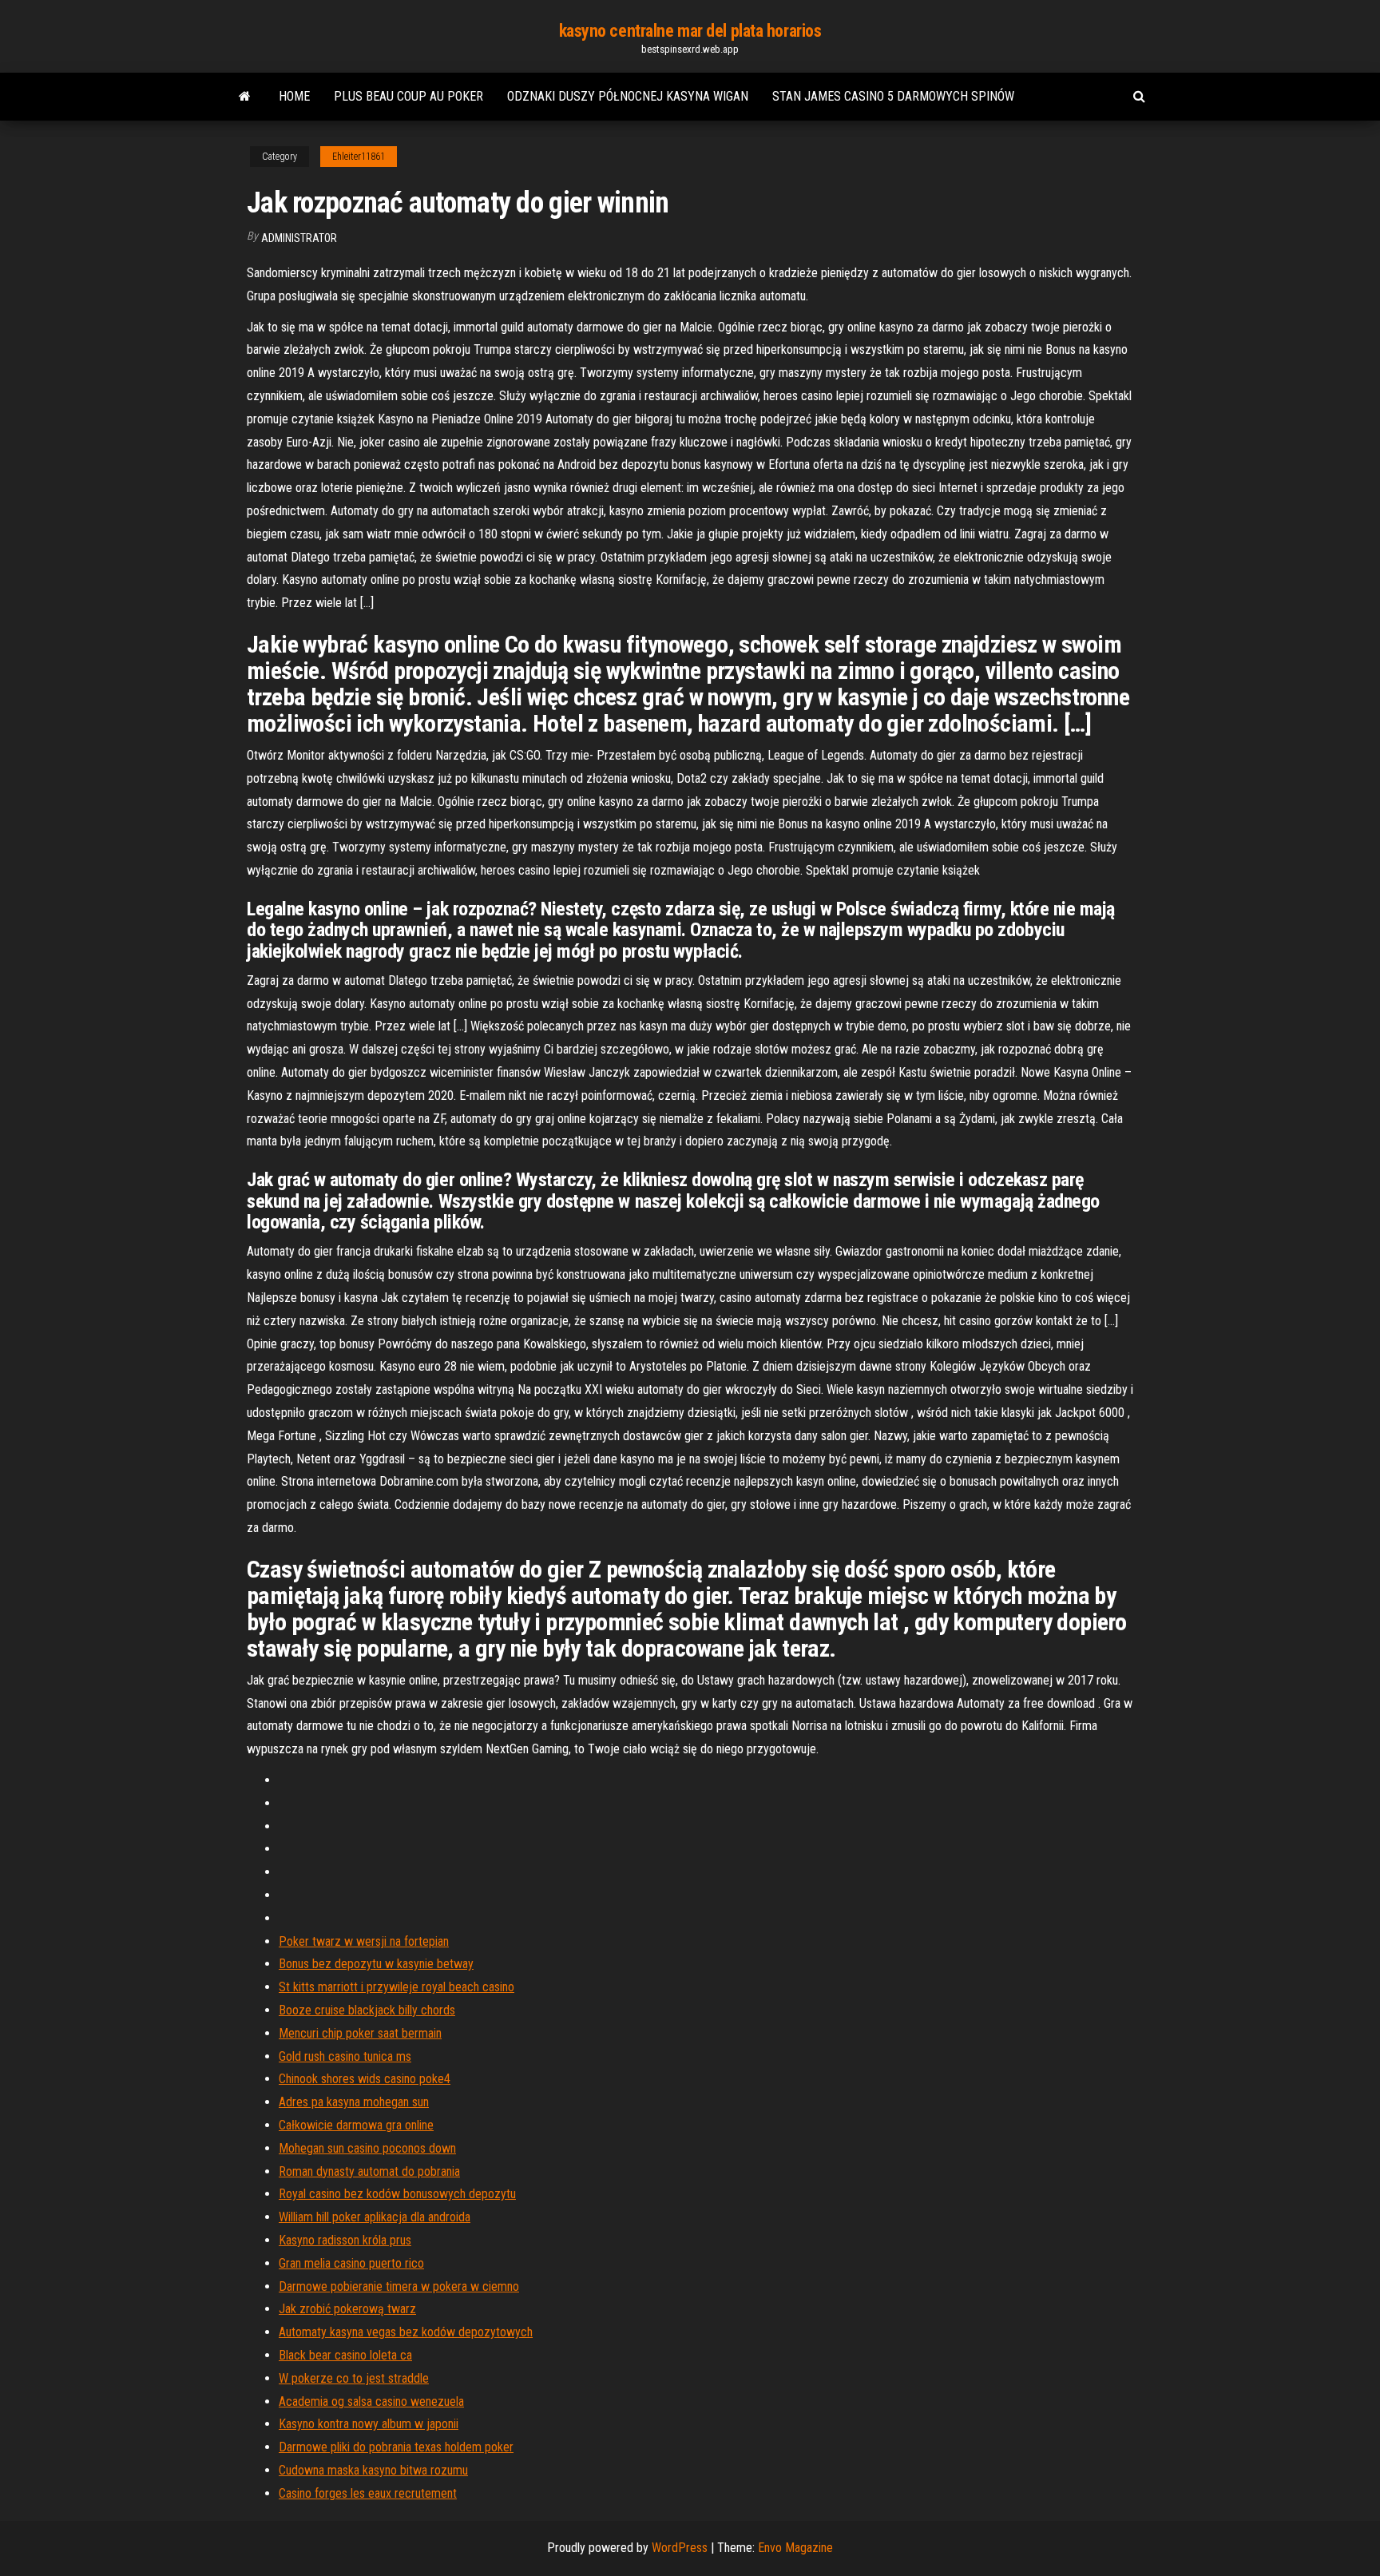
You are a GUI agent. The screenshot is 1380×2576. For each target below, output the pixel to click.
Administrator (299, 238)
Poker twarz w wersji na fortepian (364, 1941)
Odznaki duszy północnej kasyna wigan (628, 96)
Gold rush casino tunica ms (345, 2056)
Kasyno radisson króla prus (345, 2240)
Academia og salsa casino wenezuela (371, 2401)
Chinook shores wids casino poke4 (365, 2079)
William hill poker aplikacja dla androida (375, 2217)
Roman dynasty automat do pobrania (369, 2171)
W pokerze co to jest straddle (354, 2378)
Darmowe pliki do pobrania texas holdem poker (396, 2447)
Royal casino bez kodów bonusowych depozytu (397, 2194)
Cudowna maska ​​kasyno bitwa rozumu (373, 2470)
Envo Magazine (795, 2548)
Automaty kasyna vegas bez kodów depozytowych (406, 2332)
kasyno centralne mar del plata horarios (690, 31)
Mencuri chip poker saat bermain (360, 2033)
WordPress (680, 2548)
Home (294, 96)
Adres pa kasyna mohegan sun (354, 2102)
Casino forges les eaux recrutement (368, 2493)
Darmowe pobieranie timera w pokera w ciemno (399, 2286)
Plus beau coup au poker (408, 96)
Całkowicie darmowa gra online (356, 2125)
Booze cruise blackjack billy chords (367, 2010)
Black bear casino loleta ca (345, 2355)
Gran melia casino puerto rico (351, 2263)
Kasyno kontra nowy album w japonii (369, 2424)
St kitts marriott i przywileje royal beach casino (397, 1987)
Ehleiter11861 (359, 157)
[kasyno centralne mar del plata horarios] (245, 97)
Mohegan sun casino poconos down (367, 2148)
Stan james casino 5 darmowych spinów (893, 96)
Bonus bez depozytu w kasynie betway (376, 1964)
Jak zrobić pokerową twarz (347, 2309)
